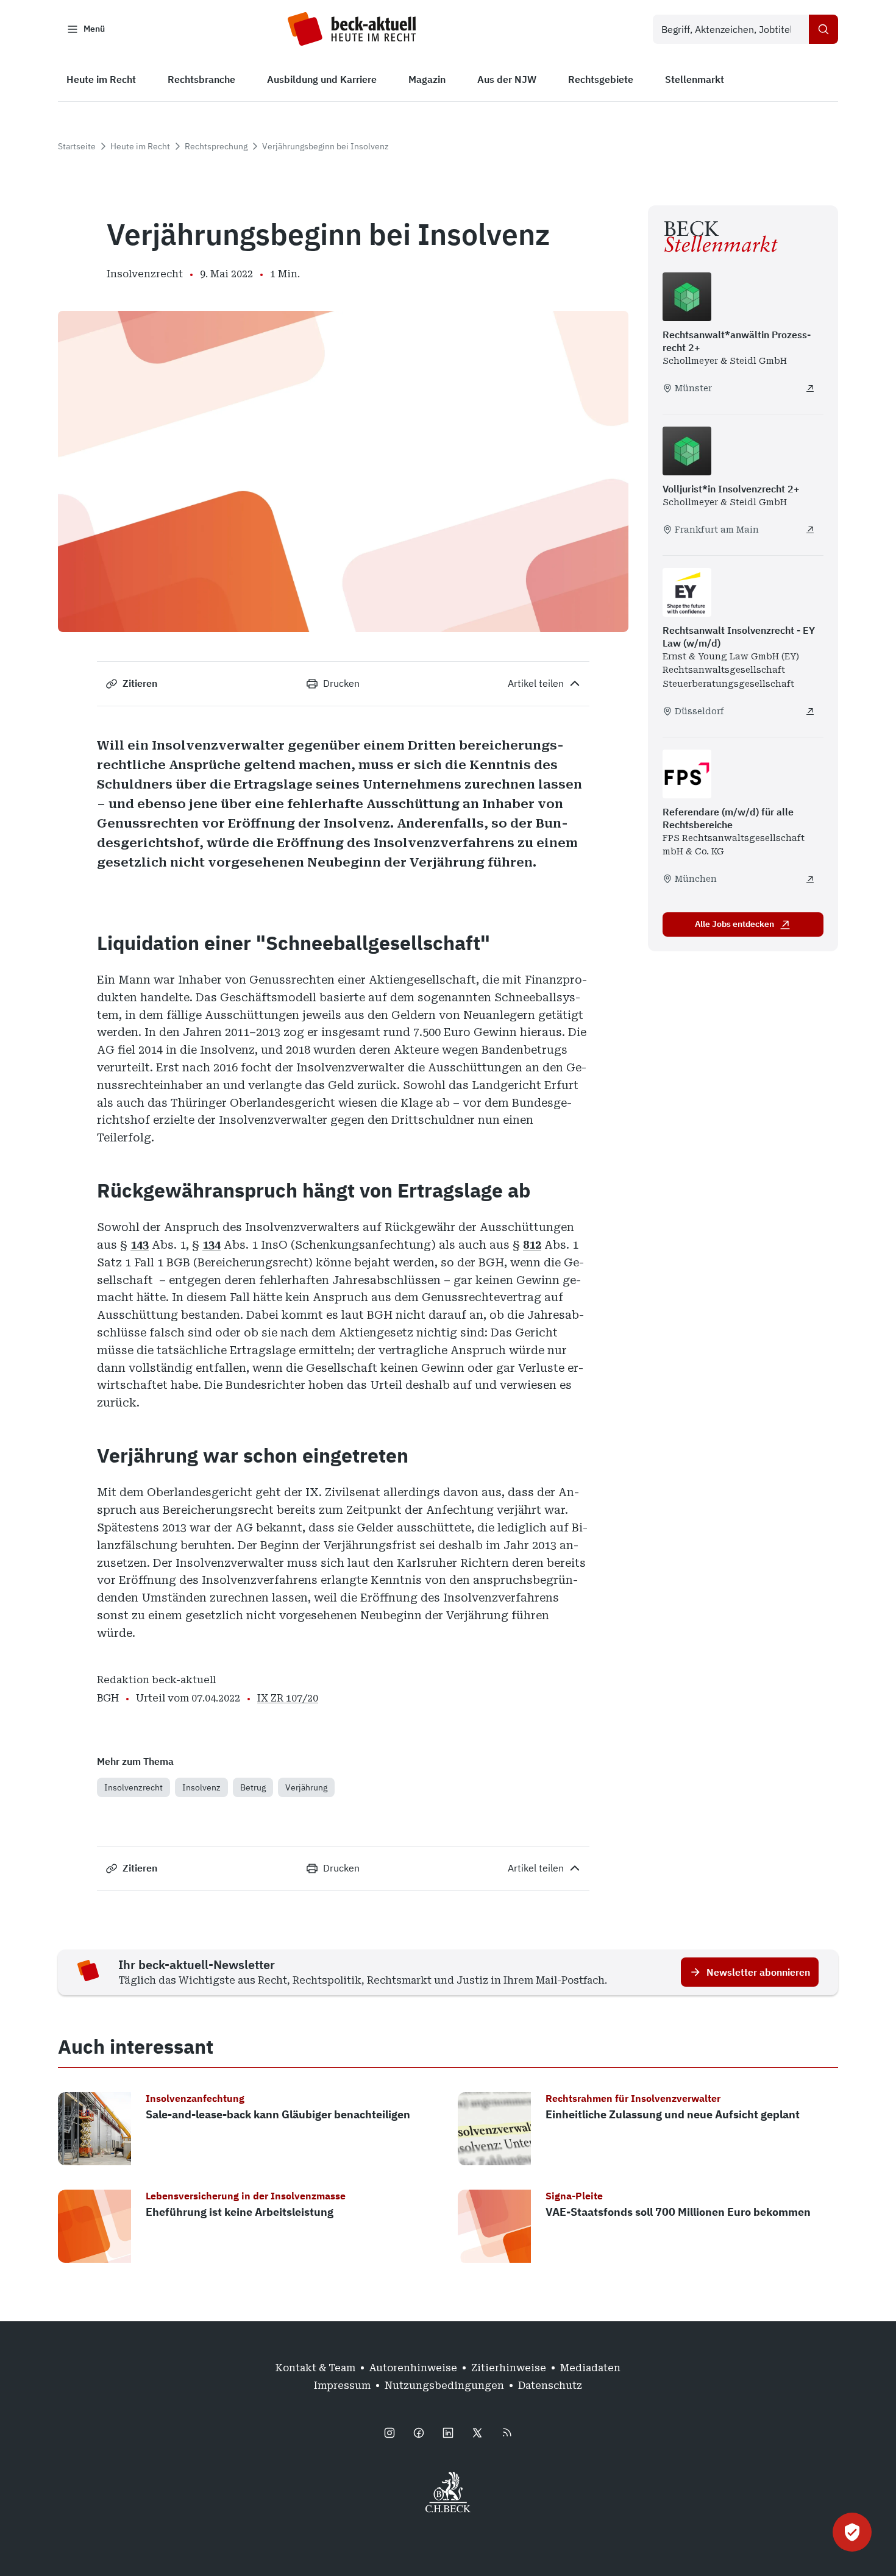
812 (532, 1245)
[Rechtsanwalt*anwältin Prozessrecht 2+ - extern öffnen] (810, 388)
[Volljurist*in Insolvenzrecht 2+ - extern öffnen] (810, 530)
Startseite (77, 146)
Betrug (253, 1787)
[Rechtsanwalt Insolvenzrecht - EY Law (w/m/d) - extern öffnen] (810, 711)
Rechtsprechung (216, 146)
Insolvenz (201, 1787)
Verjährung (306, 1787)
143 (140, 1245)
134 (212, 1245)
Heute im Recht (140, 146)
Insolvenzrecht (133, 1787)
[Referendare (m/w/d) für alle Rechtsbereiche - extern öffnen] (810, 879)
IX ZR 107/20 (288, 1698)
